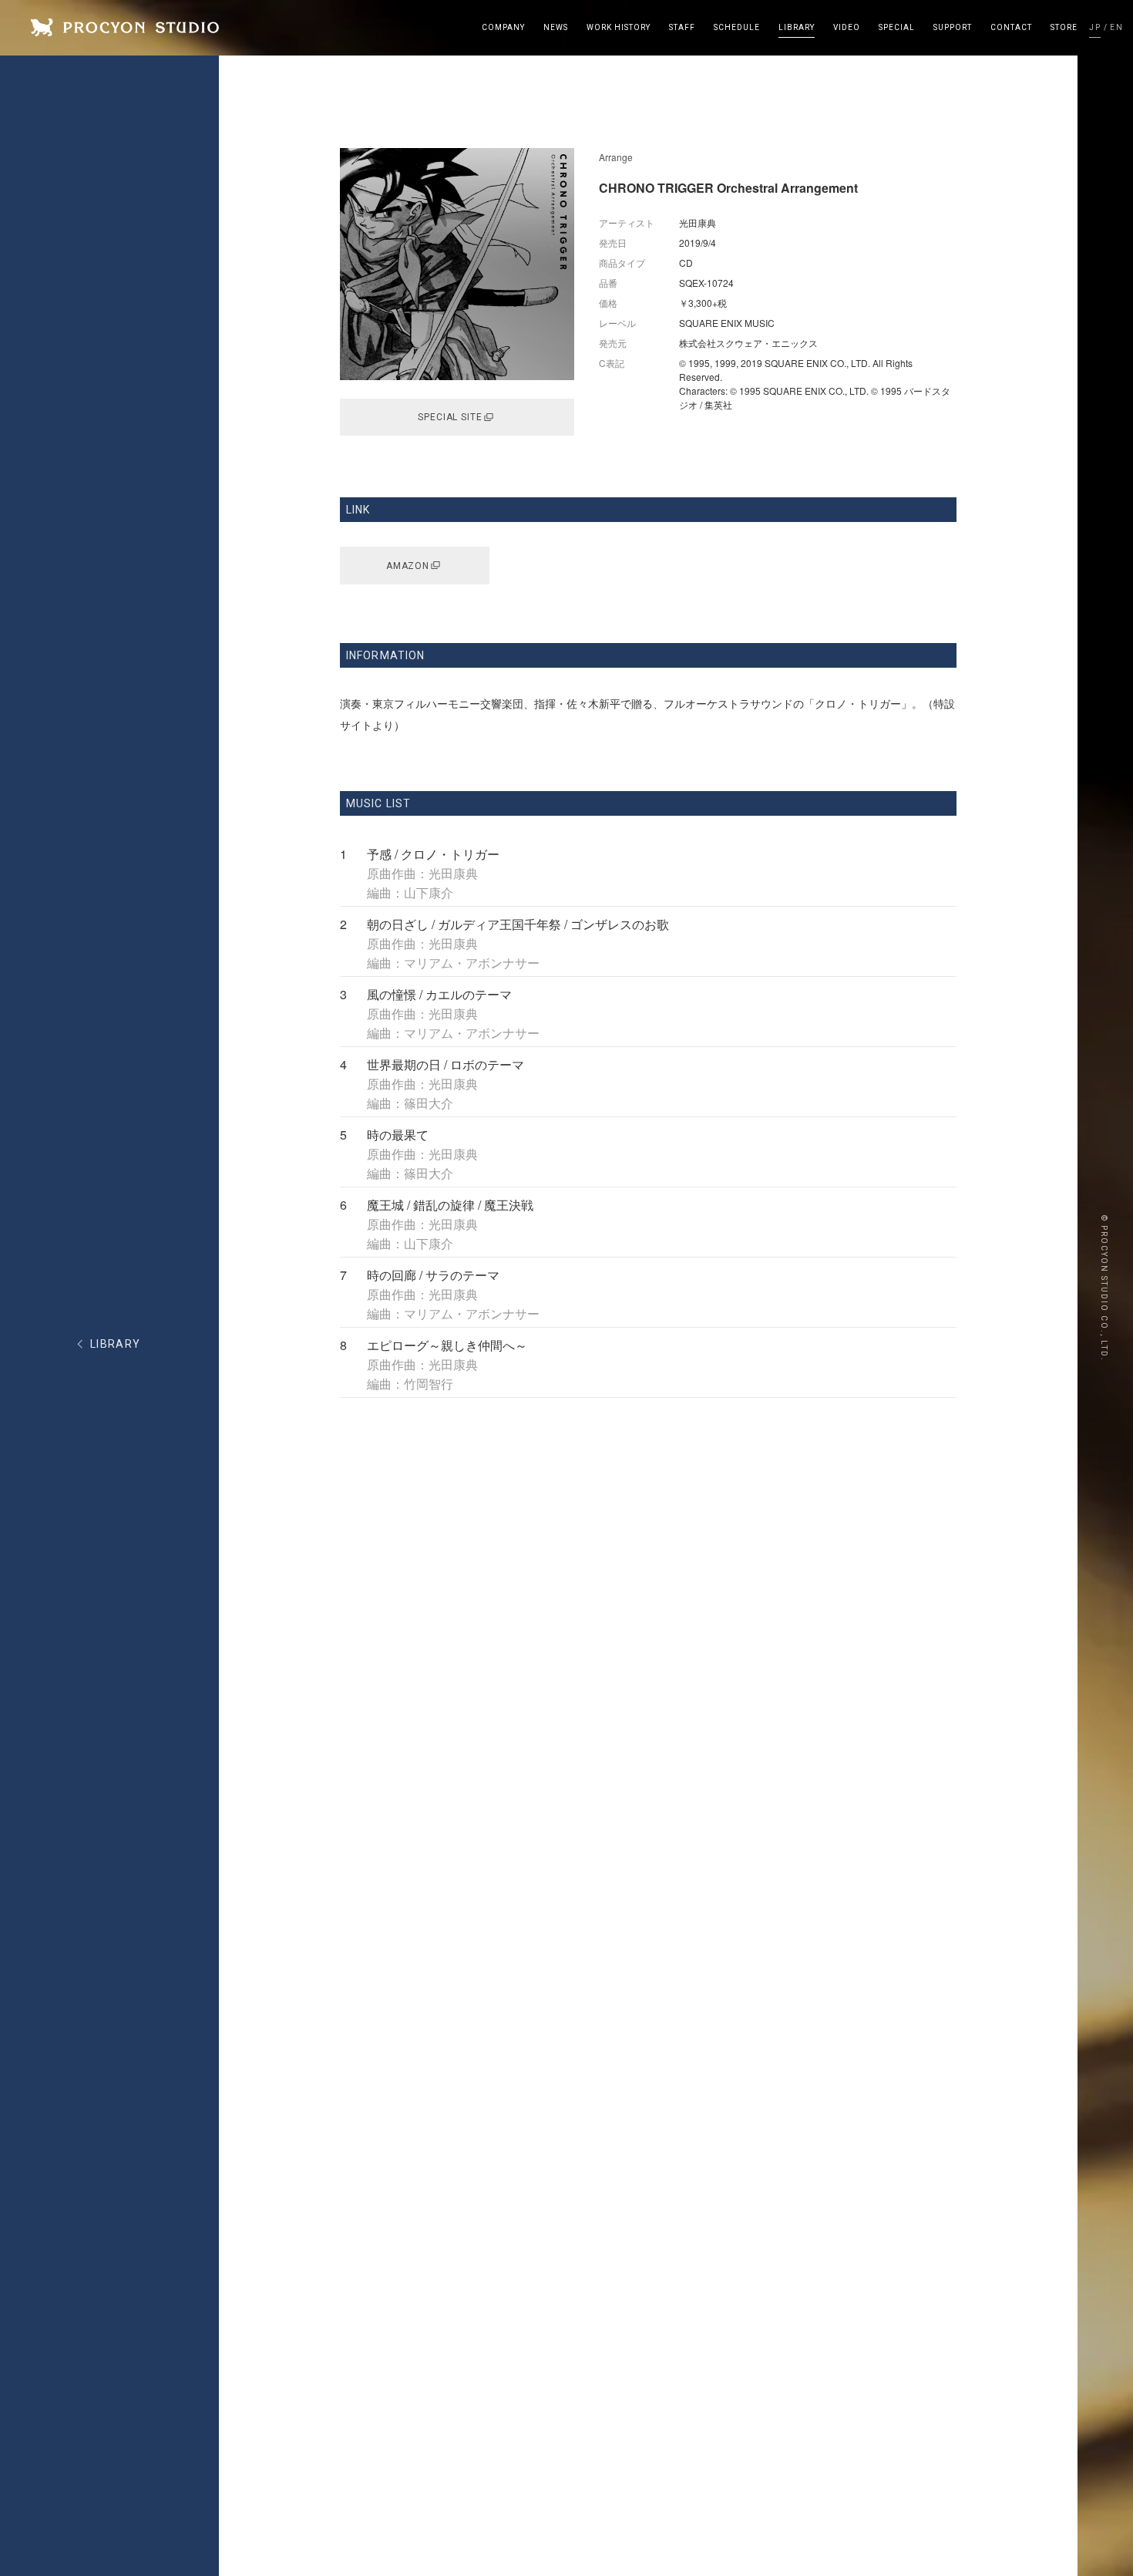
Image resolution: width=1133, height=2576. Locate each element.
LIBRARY (116, 1344)
